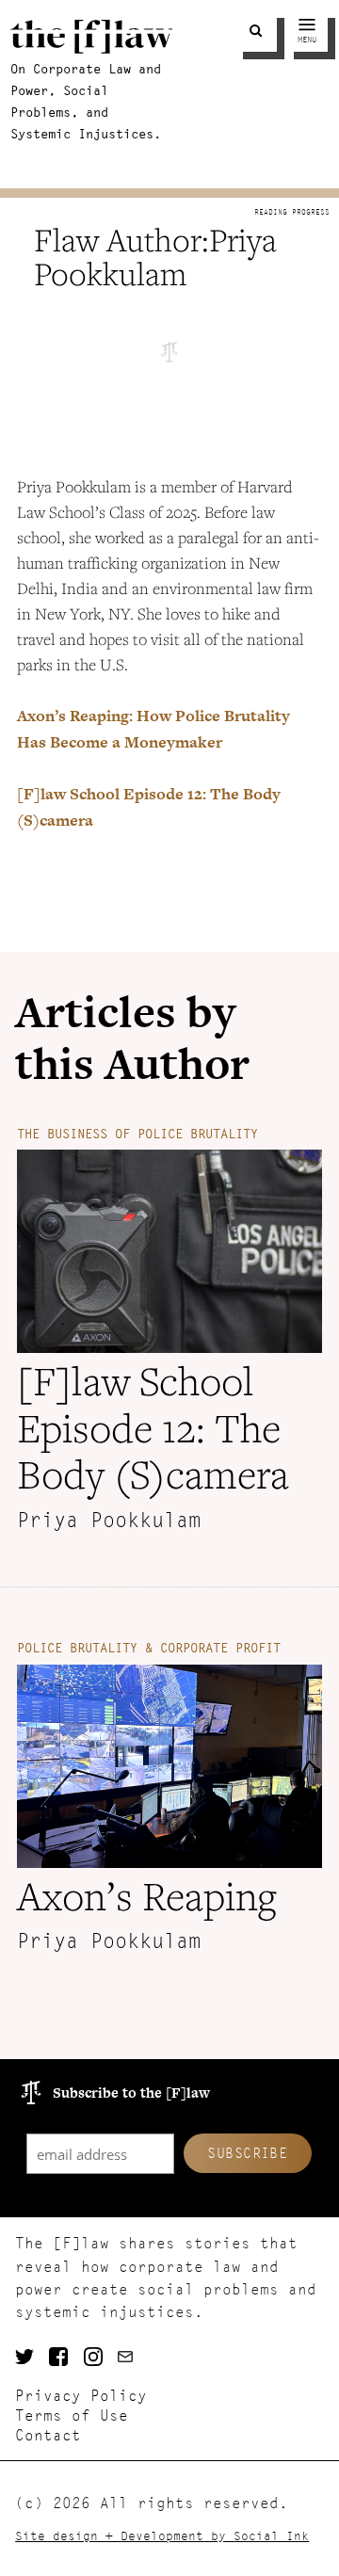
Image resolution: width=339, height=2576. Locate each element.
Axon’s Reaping (146, 1895)
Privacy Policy (81, 2396)
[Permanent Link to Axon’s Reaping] (169, 1862)
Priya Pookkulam (109, 1520)
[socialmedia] (24, 2359)
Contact (48, 2435)
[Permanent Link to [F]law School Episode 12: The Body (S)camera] (169, 1347)
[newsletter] (129, 2359)
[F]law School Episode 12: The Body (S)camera (153, 1427)
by (162, 2536)
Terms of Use (72, 2415)
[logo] (92, 48)
